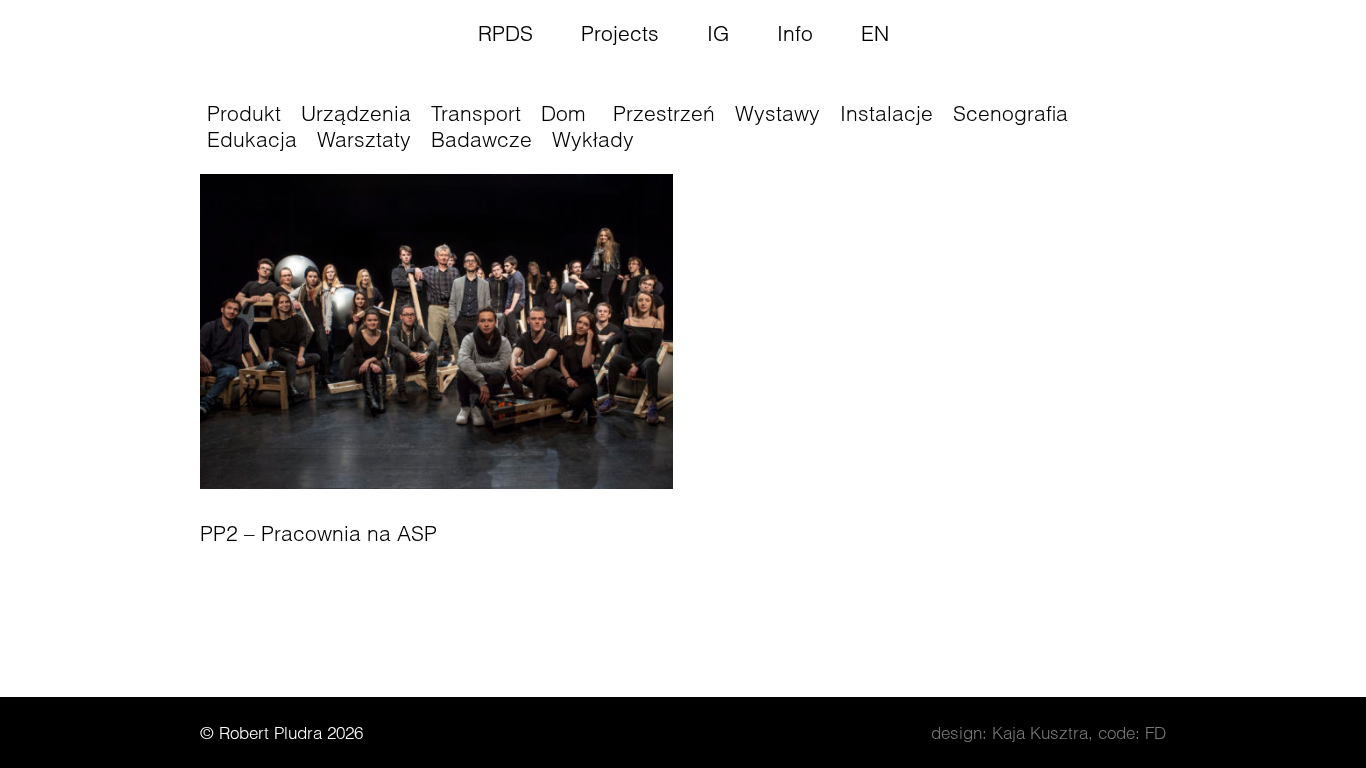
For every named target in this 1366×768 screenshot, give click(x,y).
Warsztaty (364, 139)
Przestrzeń (664, 113)
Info (795, 33)
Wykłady (593, 139)
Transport (476, 113)
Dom (563, 113)
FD (1155, 732)
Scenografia (1010, 113)
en (875, 33)
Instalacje (886, 113)
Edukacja (252, 139)
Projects (620, 33)
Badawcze (481, 139)
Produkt (244, 113)
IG (718, 33)
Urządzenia (356, 113)
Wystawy (777, 113)
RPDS (505, 33)
